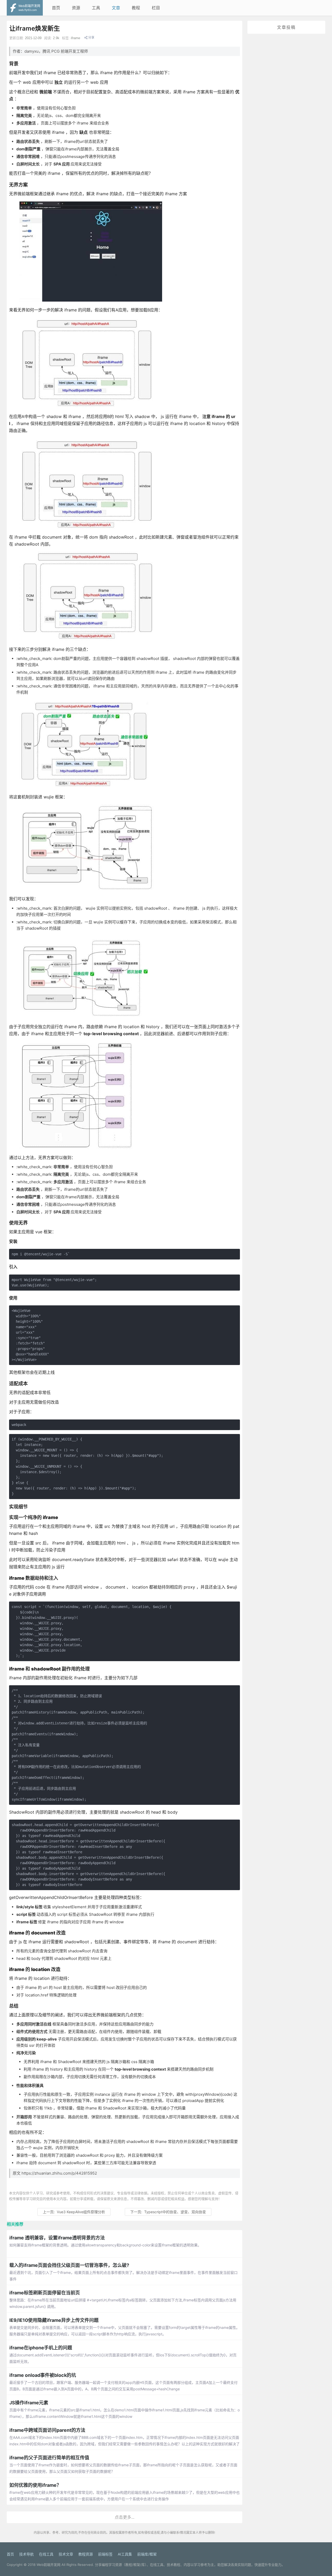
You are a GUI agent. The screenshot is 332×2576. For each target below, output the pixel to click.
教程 (136, 8)
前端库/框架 (147, 2554)
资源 (76, 8)
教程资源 (86, 2554)
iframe (75, 38)
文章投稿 (286, 27)
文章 (116, 8)
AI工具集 (125, 2554)
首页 (56, 8)
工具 (96, 8)
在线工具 (46, 2554)
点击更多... (125, 2517)
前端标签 (105, 2554)
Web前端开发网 (49, 2565)
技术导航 (26, 2554)
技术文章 (66, 2554)
